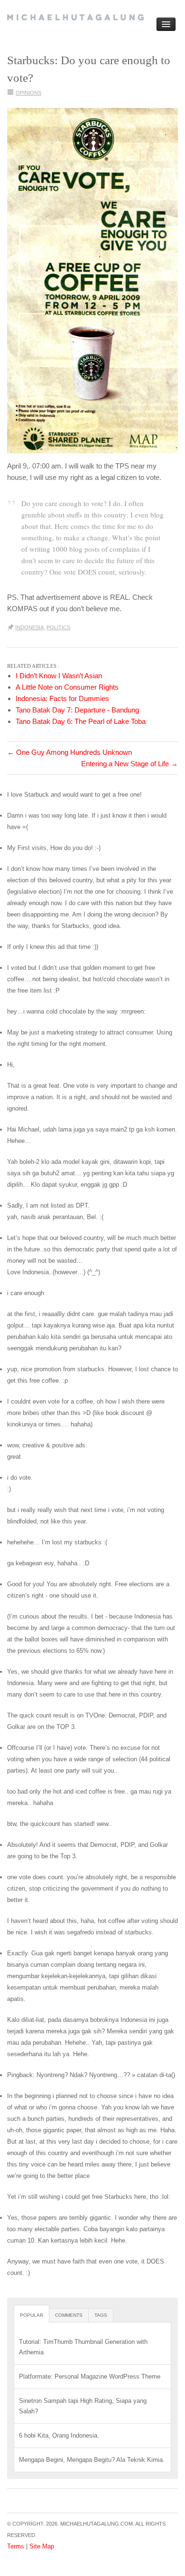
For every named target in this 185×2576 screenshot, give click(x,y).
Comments (69, 2315)
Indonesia (29, 627)
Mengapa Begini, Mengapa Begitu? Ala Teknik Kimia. (92, 2460)
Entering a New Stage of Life (129, 764)
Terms (16, 2546)
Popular (32, 2315)
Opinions (28, 93)
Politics (58, 627)
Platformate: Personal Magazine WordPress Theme (90, 2376)
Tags (101, 2315)
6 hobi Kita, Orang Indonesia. (59, 2435)
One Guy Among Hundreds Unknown (69, 752)
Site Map (42, 2546)
